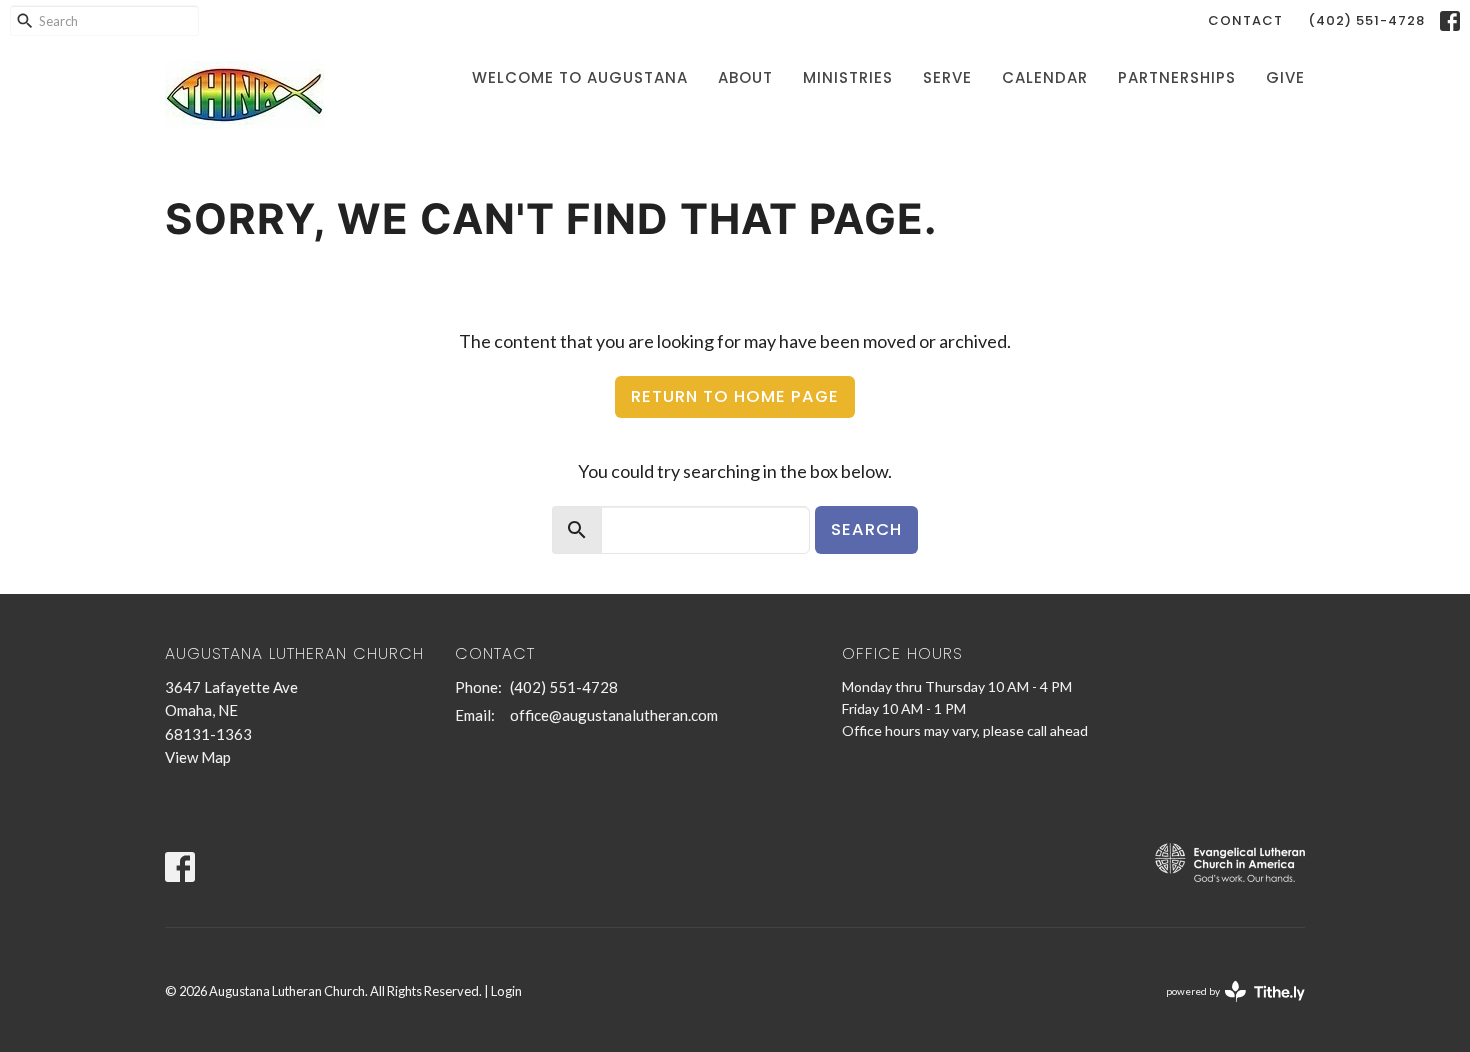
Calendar (1045, 77)
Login (506, 991)
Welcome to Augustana (580, 77)
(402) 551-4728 (1366, 20)
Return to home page (735, 396)
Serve (947, 77)
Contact (1245, 20)
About (745, 77)
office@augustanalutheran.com (614, 715)
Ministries (848, 77)
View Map (198, 757)
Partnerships (1177, 77)
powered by (1225, 1008)
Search (866, 529)
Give (1285, 77)
